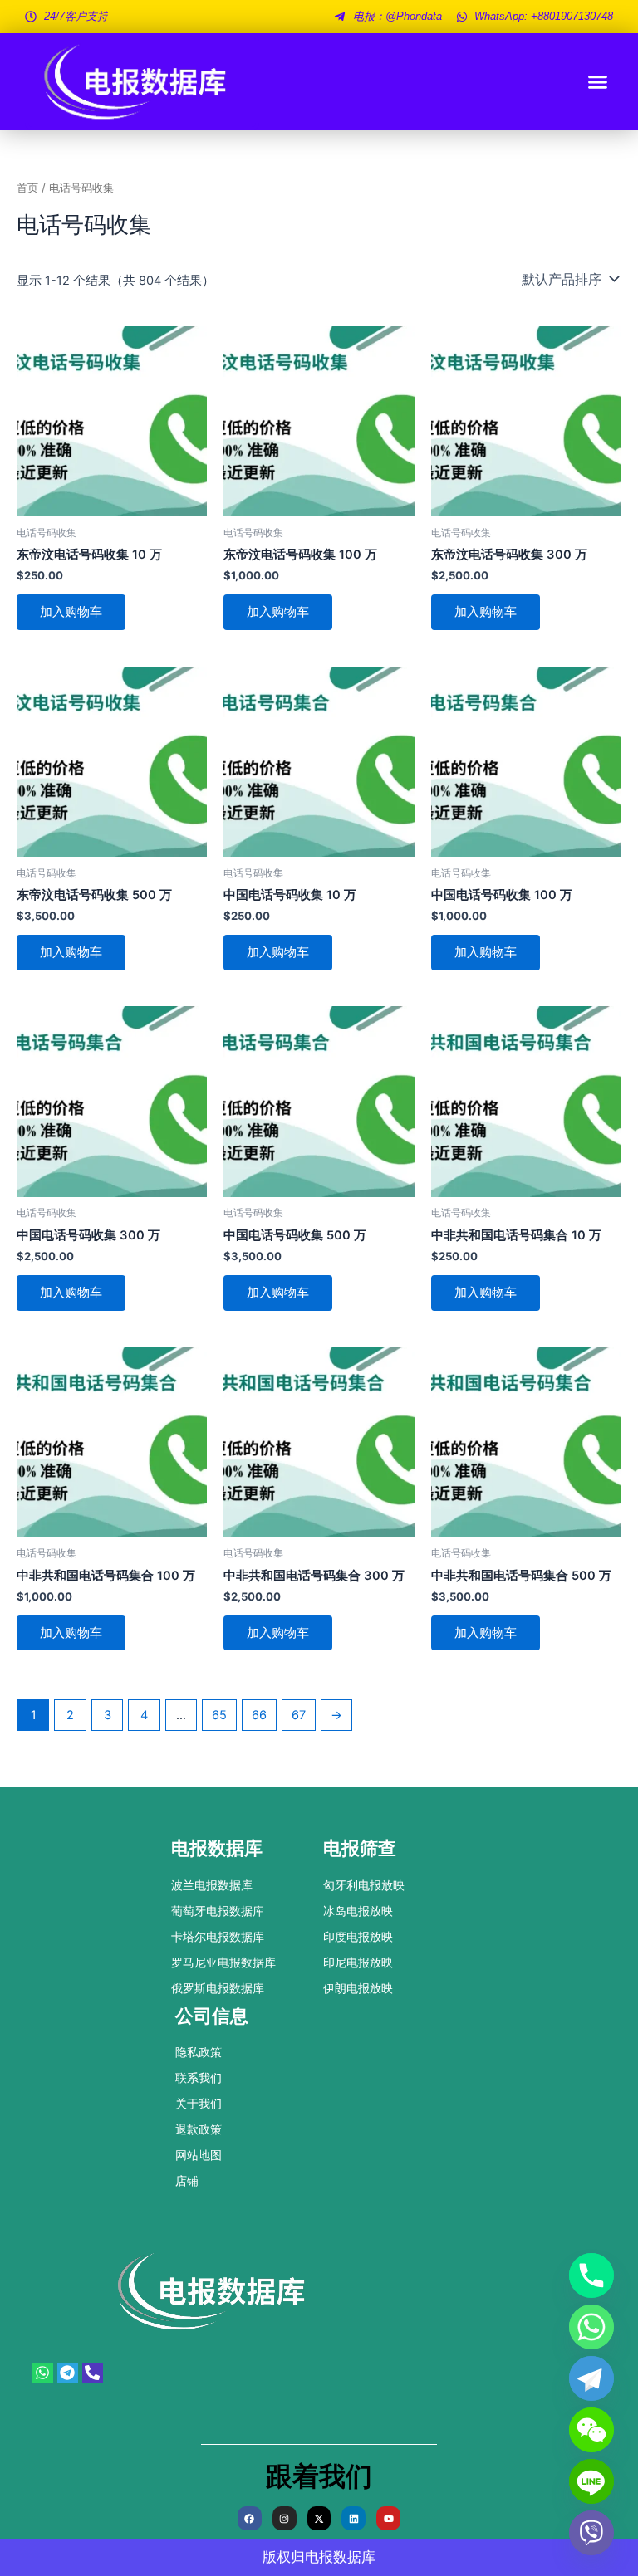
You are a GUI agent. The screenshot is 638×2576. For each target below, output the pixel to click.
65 (219, 1715)
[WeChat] (591, 2430)
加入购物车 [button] (71, 612)
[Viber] (591, 2533)
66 (259, 1715)
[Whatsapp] (591, 2327)
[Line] (591, 2481)
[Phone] (591, 2275)
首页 (27, 188)
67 (299, 1715)
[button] (598, 82)
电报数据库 (340, 2557)
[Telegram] (591, 2378)
